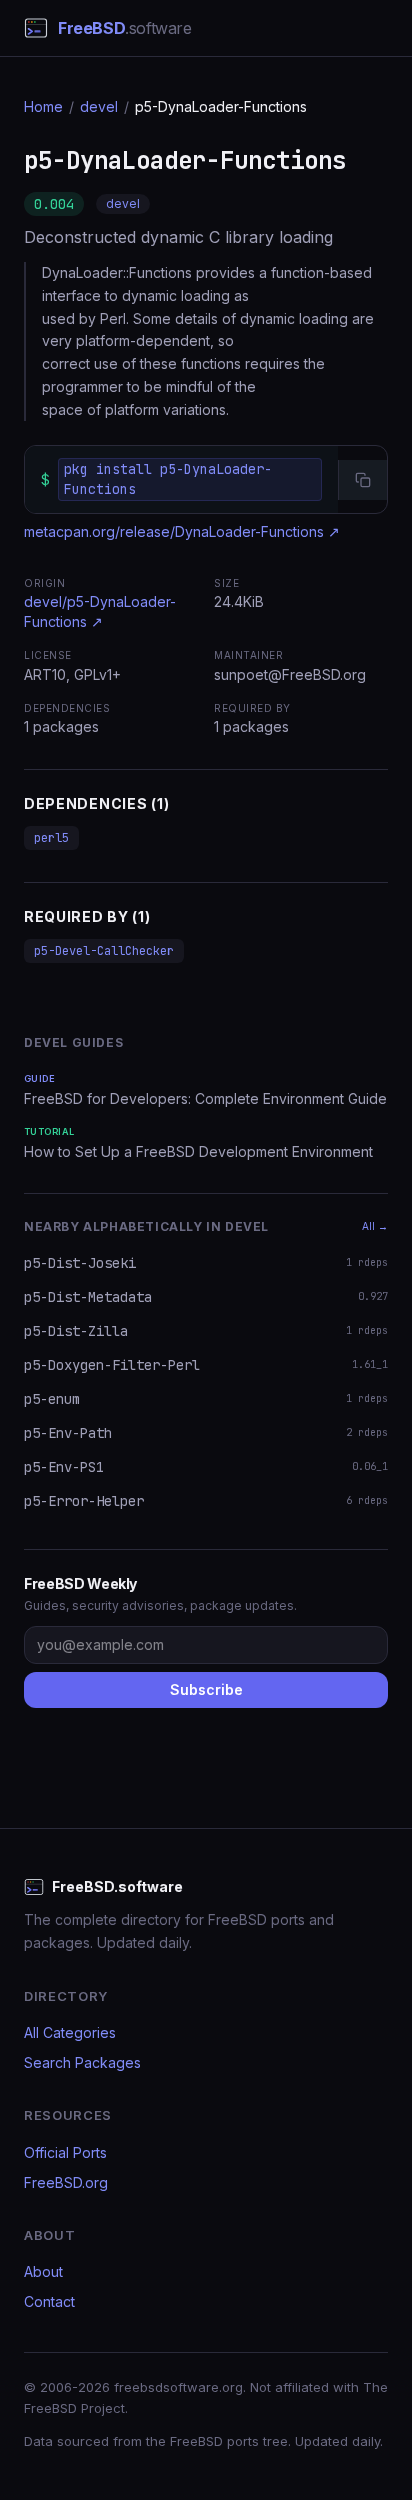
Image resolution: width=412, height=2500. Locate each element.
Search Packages (82, 2062)
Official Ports (65, 2152)
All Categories (70, 2032)
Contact (49, 2301)
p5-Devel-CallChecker (104, 951)
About (43, 2271)
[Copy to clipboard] (362, 480)
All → (375, 1226)
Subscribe (206, 1689)
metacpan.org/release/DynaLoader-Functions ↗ (182, 531)
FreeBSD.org (66, 2182)
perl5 (51, 838)
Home (43, 106)
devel (99, 106)
